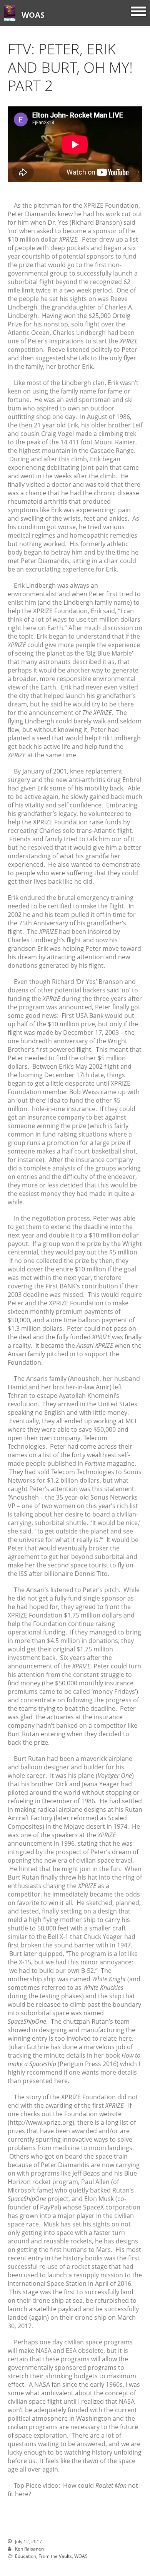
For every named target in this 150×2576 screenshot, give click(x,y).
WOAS (33, 15)
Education (26, 2556)
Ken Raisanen (29, 2549)
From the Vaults (55, 2556)
